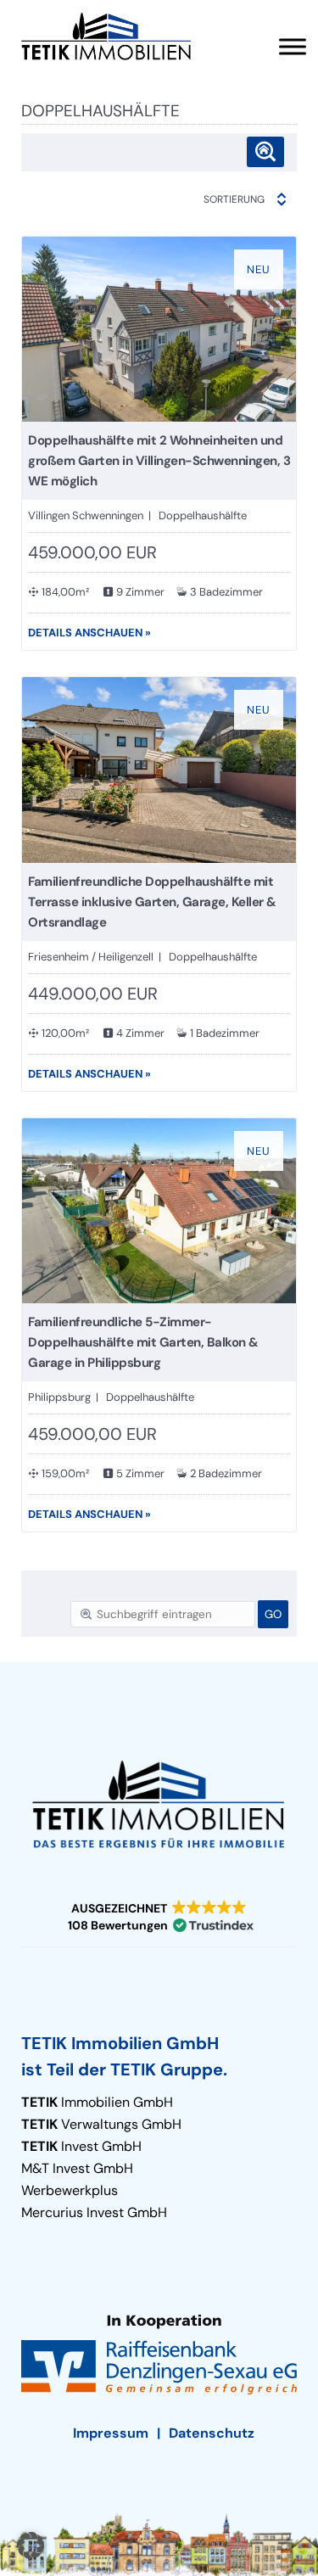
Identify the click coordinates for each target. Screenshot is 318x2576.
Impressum (111, 2433)
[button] (159, 1917)
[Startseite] (106, 36)
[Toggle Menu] (293, 46)
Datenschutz (212, 2433)
